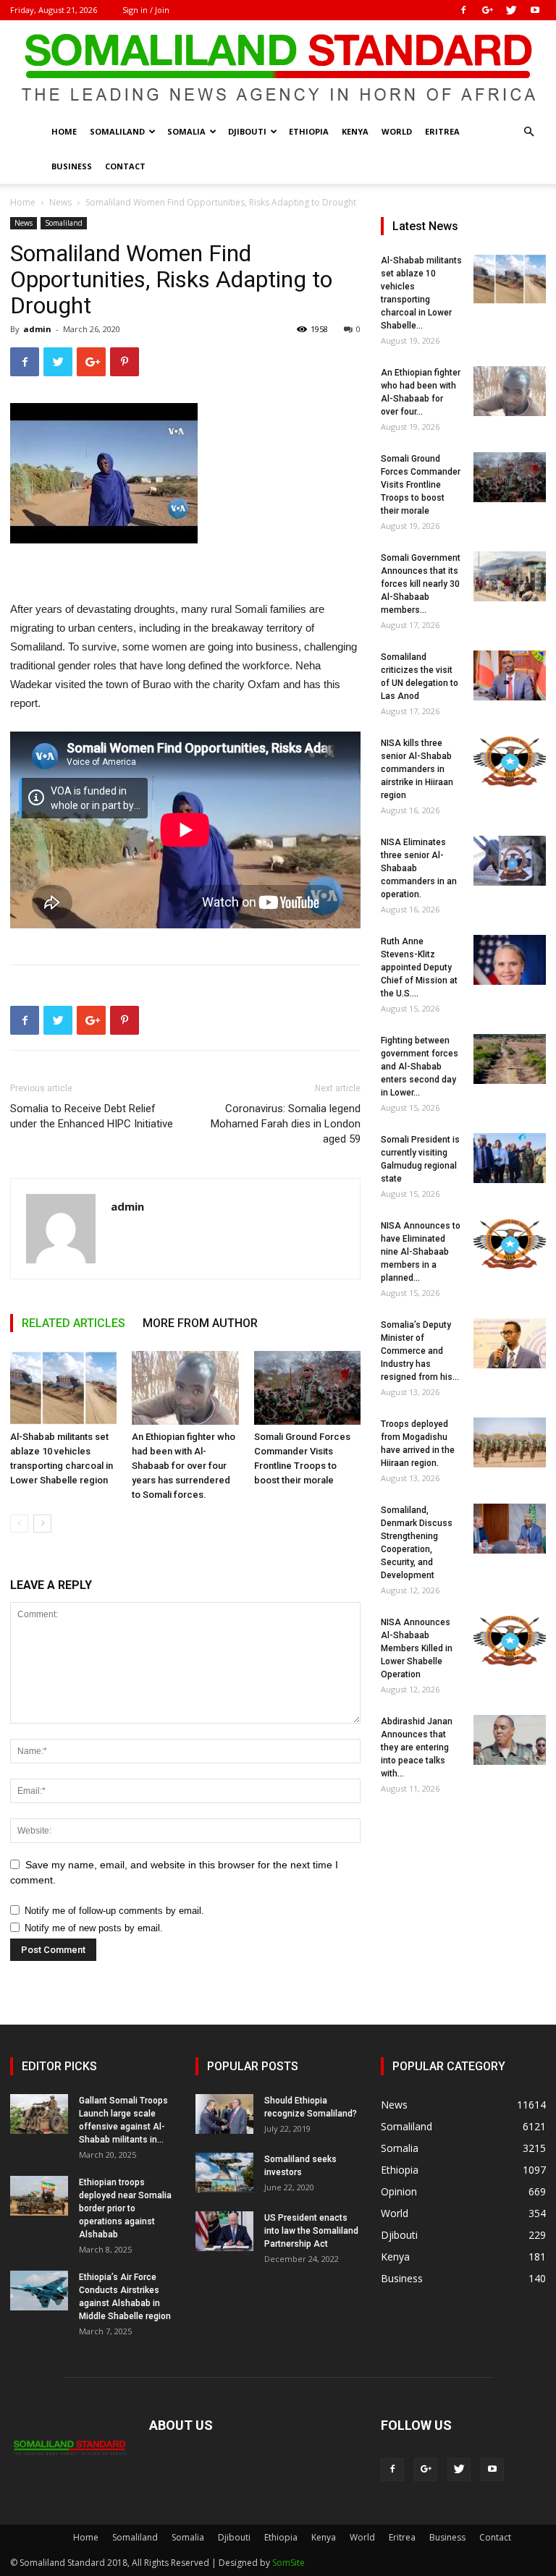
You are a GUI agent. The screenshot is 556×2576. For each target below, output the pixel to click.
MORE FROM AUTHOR (200, 1323)
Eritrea (442, 131)
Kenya (355, 131)
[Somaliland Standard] (278, 68)
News (60, 202)
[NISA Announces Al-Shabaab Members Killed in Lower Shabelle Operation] (510, 1641)
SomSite (288, 2563)
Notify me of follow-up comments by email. (114, 1911)
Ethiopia (309, 131)
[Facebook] (463, 10)
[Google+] (487, 10)
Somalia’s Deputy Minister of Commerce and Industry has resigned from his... (420, 1351)
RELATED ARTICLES (73, 1323)
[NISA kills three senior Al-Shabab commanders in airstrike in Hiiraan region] (510, 762)
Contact (125, 166)
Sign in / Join (146, 10)
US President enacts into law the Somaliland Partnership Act (311, 2231)
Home (64, 131)
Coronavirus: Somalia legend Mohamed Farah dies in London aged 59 (286, 1124)
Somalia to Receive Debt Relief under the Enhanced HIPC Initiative (92, 1116)
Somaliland (117, 131)
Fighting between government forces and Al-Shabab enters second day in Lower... (420, 1067)
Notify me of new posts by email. (94, 1928)
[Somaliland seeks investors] (224, 2173)
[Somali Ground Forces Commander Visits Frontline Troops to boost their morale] (307, 1387)
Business (72, 166)
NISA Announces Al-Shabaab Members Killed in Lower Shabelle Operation (417, 1648)
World (397, 131)
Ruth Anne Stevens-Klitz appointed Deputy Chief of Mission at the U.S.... (419, 967)
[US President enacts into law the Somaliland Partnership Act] (224, 2231)
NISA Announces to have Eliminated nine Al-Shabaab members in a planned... (421, 1252)
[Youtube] (535, 10)
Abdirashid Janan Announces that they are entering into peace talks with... (417, 1747)
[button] (528, 132)
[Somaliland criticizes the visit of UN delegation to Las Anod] (510, 675)
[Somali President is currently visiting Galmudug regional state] (510, 1158)
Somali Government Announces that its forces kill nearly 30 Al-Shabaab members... (421, 584)
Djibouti (247, 131)
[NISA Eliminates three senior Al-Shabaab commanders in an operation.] (510, 861)
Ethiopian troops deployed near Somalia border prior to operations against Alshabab (125, 2208)
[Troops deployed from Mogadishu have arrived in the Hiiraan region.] (510, 1442)
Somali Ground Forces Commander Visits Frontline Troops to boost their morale (421, 485)
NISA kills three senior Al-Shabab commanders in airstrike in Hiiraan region (417, 769)
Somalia (186, 131)
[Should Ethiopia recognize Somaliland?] (224, 2114)
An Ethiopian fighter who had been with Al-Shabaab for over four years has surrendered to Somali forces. (184, 1466)
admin (37, 329)
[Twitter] (511, 10)
